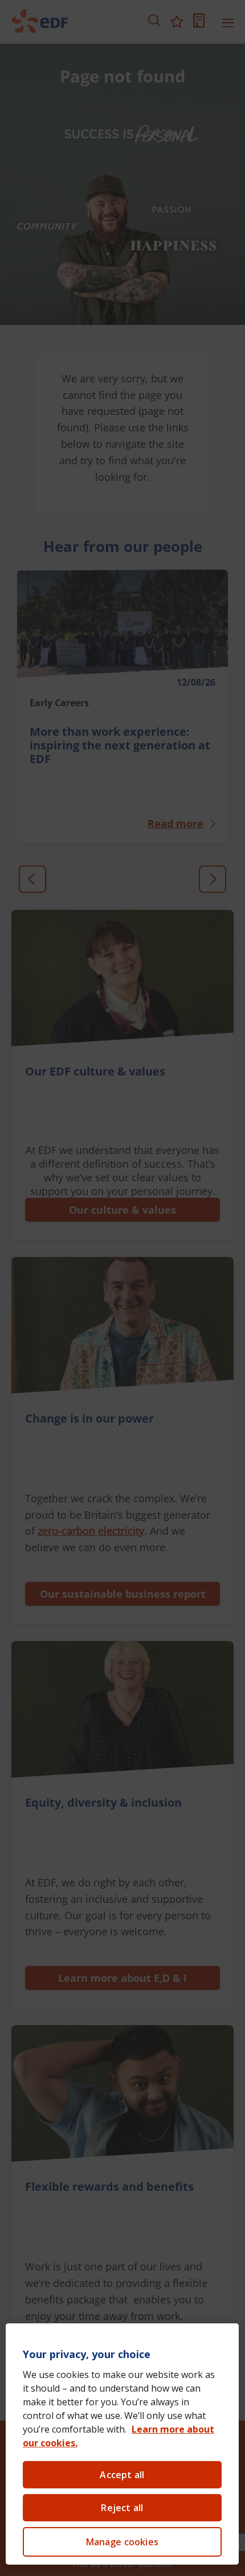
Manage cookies (122, 2542)
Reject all (122, 2508)
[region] (122, 2444)
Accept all (122, 2475)
